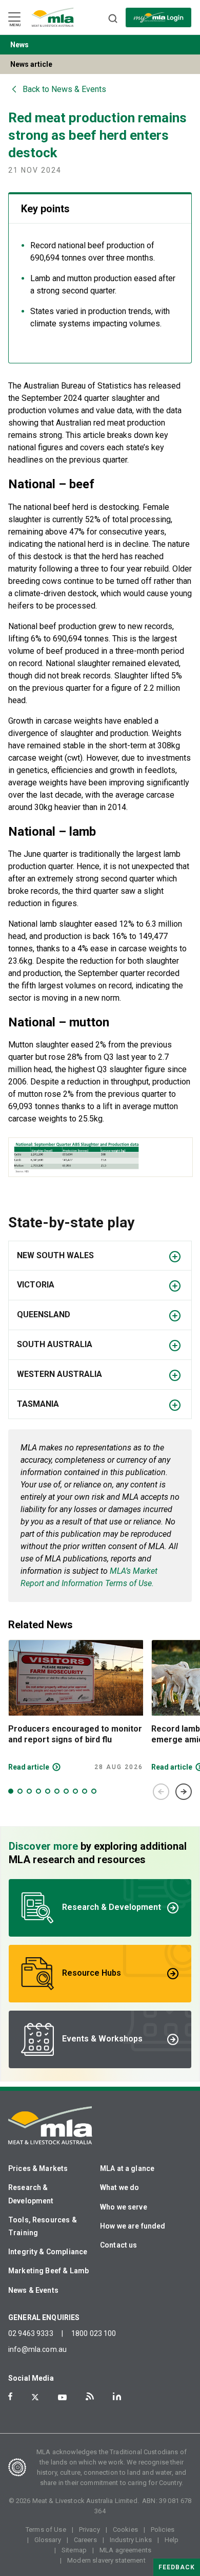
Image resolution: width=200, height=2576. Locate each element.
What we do (120, 2187)
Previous (161, 1792)
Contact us (119, 2245)
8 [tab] (75, 1791)
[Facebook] (10, 2396)
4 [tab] (38, 1791)
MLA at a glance (127, 2168)
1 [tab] (11, 1791)
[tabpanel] (76, 1705)
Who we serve (124, 2207)
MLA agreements (125, 2550)
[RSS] (90, 2396)
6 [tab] (57, 1791)
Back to (64, 89)
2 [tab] (20, 1791)
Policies (163, 2529)
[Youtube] (62, 2397)
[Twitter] (35, 2397)
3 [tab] (29, 1791)
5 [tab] (48, 1791)
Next (184, 1792)
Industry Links (131, 2540)
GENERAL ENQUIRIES (44, 2317)
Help (172, 2540)
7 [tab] (66, 1791)
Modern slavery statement (106, 2560)
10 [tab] (94, 1791)
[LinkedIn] (117, 2396)
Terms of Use (46, 2529)
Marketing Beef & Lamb (48, 2271)
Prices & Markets (38, 2168)
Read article (29, 1767)
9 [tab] (85, 1791)
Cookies (125, 2529)
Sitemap (74, 2550)
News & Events (33, 2290)
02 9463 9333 (31, 2333)
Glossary (48, 2540)
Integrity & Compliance (48, 2252)
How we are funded (133, 2226)
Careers (85, 2540)
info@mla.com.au (37, 2349)
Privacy (89, 2529)
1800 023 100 (94, 2333)
